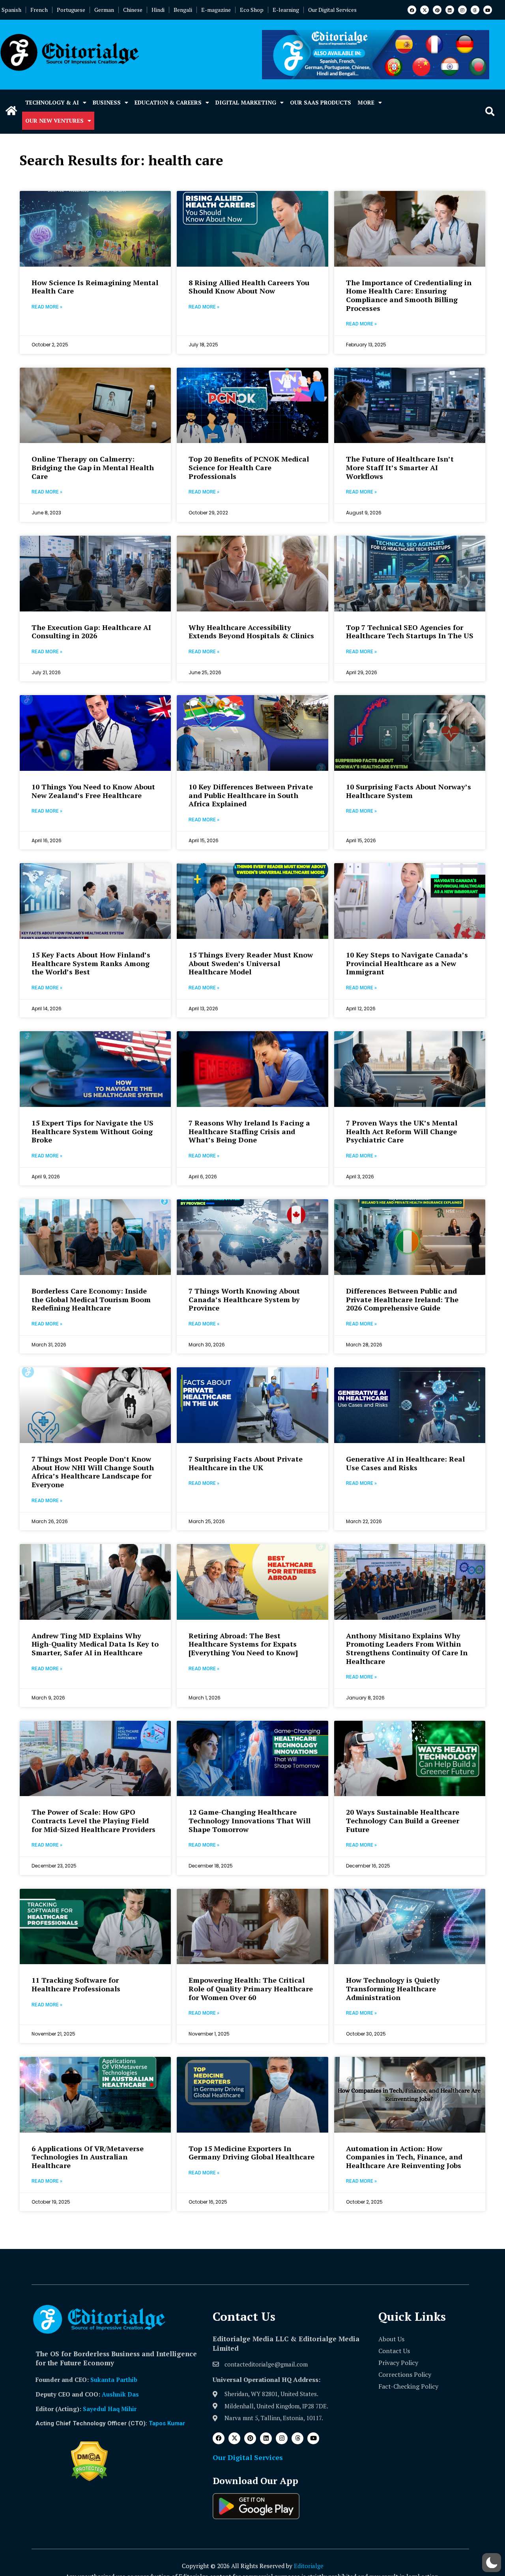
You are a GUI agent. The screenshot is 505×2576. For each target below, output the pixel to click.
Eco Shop (252, 10)
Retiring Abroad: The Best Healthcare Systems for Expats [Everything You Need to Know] (243, 1644)
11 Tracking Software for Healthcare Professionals (76, 1984)
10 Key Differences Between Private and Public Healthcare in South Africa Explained (251, 795)
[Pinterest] (437, 10)
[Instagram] (462, 10)
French (39, 10)
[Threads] (475, 10)
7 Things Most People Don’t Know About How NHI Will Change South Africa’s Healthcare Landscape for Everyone (93, 1472)
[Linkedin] (450, 10)
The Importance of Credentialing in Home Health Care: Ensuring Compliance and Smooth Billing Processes (409, 295)
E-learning (286, 10)
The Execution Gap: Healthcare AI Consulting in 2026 (91, 632)
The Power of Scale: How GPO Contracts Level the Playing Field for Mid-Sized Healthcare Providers (94, 1820)
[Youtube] (488, 10)
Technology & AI (52, 102)
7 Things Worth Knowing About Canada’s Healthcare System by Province (244, 1299)
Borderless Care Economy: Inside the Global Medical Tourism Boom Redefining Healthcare (91, 1299)
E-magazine (216, 10)
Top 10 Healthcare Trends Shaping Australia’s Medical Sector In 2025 (407, 2489)
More (366, 102)
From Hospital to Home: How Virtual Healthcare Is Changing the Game (251, 2325)
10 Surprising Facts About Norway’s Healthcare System (409, 791)
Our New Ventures (54, 121)
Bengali (183, 10)
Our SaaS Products (321, 102)
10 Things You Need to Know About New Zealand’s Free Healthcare (93, 791)
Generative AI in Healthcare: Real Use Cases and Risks (405, 1463)
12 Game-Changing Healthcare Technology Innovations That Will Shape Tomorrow (250, 1820)
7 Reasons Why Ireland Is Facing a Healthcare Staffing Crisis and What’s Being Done (249, 1131)
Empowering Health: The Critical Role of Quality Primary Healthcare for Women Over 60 (251, 1988)
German (104, 10)
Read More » (47, 307)
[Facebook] (412, 10)
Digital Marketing (246, 102)
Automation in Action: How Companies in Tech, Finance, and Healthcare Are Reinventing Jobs (404, 2157)
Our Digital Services (332, 10)
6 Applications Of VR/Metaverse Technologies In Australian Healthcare (88, 2157)
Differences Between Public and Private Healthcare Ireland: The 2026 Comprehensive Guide (402, 1299)
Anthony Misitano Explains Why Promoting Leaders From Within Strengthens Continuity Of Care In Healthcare (407, 1648)
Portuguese (71, 10)
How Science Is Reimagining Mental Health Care (95, 287)
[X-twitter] (425, 10)
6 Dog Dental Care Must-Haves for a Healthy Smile (95, 2489)
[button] (490, 112)
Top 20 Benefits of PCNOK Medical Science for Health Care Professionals (249, 467)
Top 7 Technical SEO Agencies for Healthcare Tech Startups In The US (410, 632)
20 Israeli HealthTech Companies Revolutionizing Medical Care (404, 2321)
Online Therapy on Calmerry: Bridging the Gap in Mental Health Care (93, 467)
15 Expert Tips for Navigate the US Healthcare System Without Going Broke (93, 1131)
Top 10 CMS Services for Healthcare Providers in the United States (251, 2489)
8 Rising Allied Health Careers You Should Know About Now (249, 287)
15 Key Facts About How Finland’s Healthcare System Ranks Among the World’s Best (91, 963)
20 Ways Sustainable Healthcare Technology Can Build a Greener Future (403, 1820)
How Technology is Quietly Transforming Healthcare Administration (393, 1988)
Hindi (158, 10)
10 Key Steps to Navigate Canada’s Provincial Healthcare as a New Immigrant (407, 963)
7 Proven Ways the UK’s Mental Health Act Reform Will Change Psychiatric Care (402, 1131)
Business (107, 102)
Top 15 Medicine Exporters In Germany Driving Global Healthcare (252, 2153)
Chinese (133, 10)
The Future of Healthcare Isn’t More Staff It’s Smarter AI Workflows (400, 467)
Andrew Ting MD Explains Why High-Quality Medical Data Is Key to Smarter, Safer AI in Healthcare (95, 1644)
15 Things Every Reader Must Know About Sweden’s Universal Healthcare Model (251, 963)
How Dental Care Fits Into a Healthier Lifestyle (81, 2321)
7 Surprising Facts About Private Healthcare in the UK (246, 1463)
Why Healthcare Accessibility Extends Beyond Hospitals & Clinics (251, 632)
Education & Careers (168, 102)
